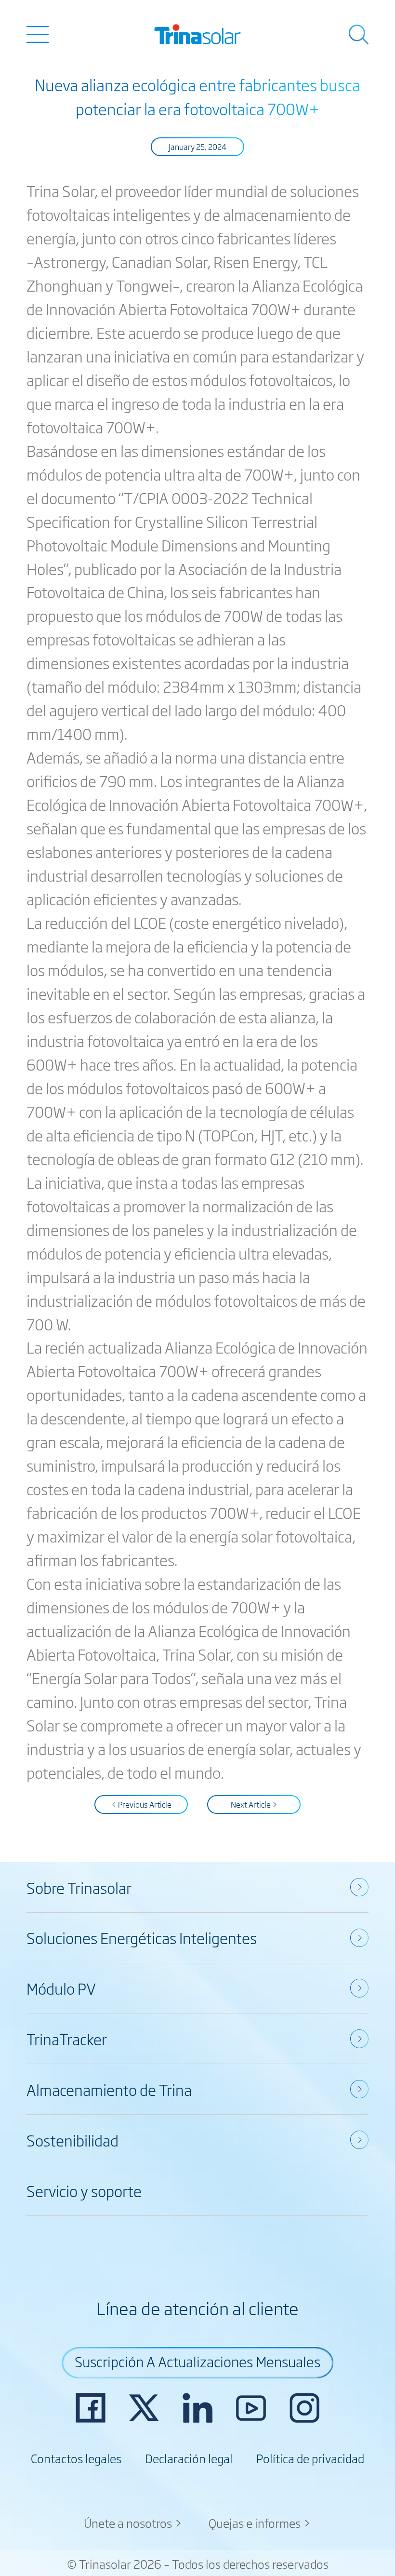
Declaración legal (189, 2458)
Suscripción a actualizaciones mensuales (197, 2361)
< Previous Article (141, 1804)
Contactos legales (76, 2458)
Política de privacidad (310, 2458)
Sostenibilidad (72, 2140)
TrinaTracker (67, 2039)
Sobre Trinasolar (79, 1887)
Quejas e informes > (260, 2522)
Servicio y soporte (84, 2190)
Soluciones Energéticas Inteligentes (142, 1937)
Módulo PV (61, 1988)
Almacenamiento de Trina (109, 2089)
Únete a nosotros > (133, 2522)
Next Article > (254, 1804)
